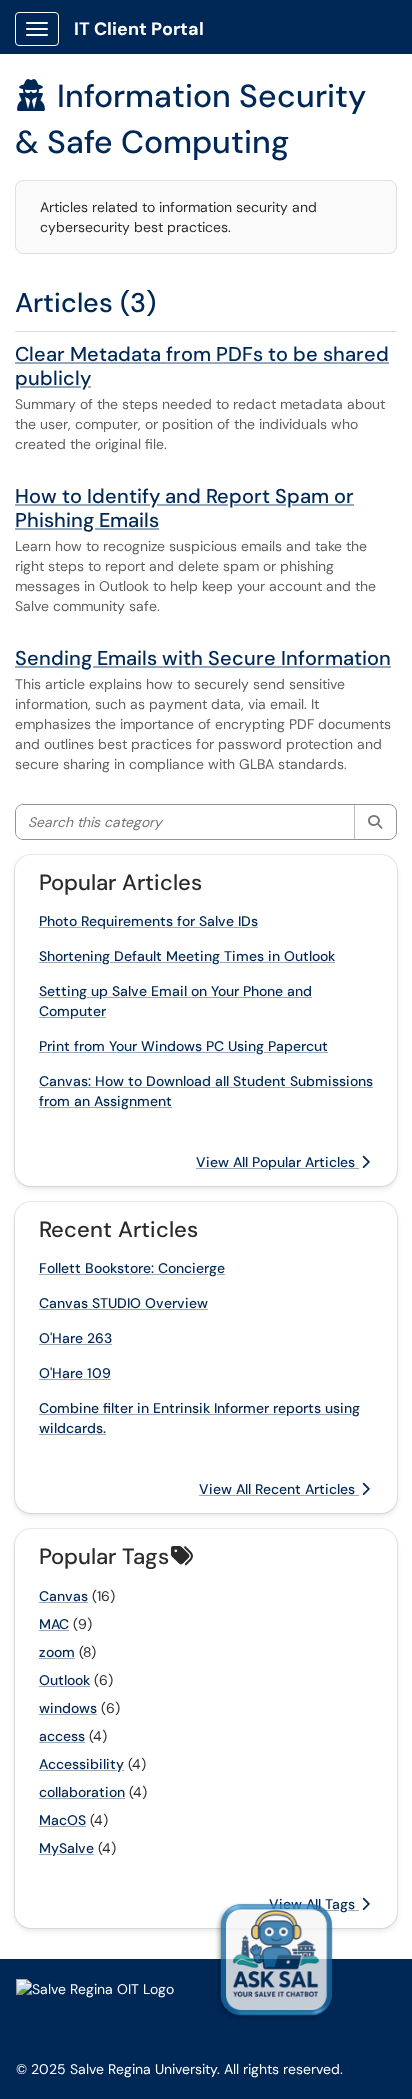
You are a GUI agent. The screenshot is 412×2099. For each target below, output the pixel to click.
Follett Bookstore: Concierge (132, 1268)
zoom (57, 1652)
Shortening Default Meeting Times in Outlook (187, 956)
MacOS (62, 1820)
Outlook (64, 1680)
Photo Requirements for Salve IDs (148, 921)
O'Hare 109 (75, 1373)
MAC (54, 1624)
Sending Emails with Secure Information (203, 658)
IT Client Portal (139, 29)
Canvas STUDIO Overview (123, 1303)
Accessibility (81, 1764)
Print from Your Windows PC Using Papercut (183, 1046)
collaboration (82, 1792)
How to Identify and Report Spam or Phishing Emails (184, 508)
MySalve (66, 1848)
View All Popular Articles (277, 1162)
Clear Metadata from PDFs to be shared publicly (202, 366)
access (62, 1736)
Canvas (63, 1596)
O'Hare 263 (75, 1338)
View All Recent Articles (279, 1489)
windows (68, 1708)
